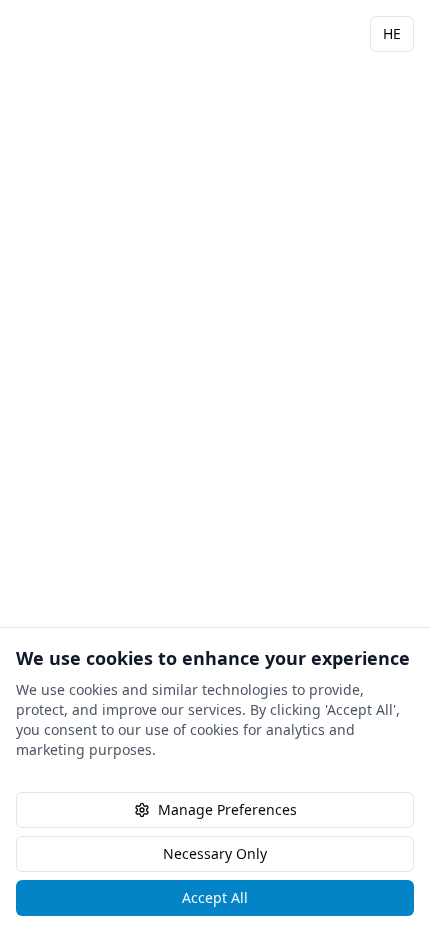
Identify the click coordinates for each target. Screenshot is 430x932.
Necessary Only (215, 853)
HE (392, 33)
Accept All (215, 897)
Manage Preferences (227, 809)
